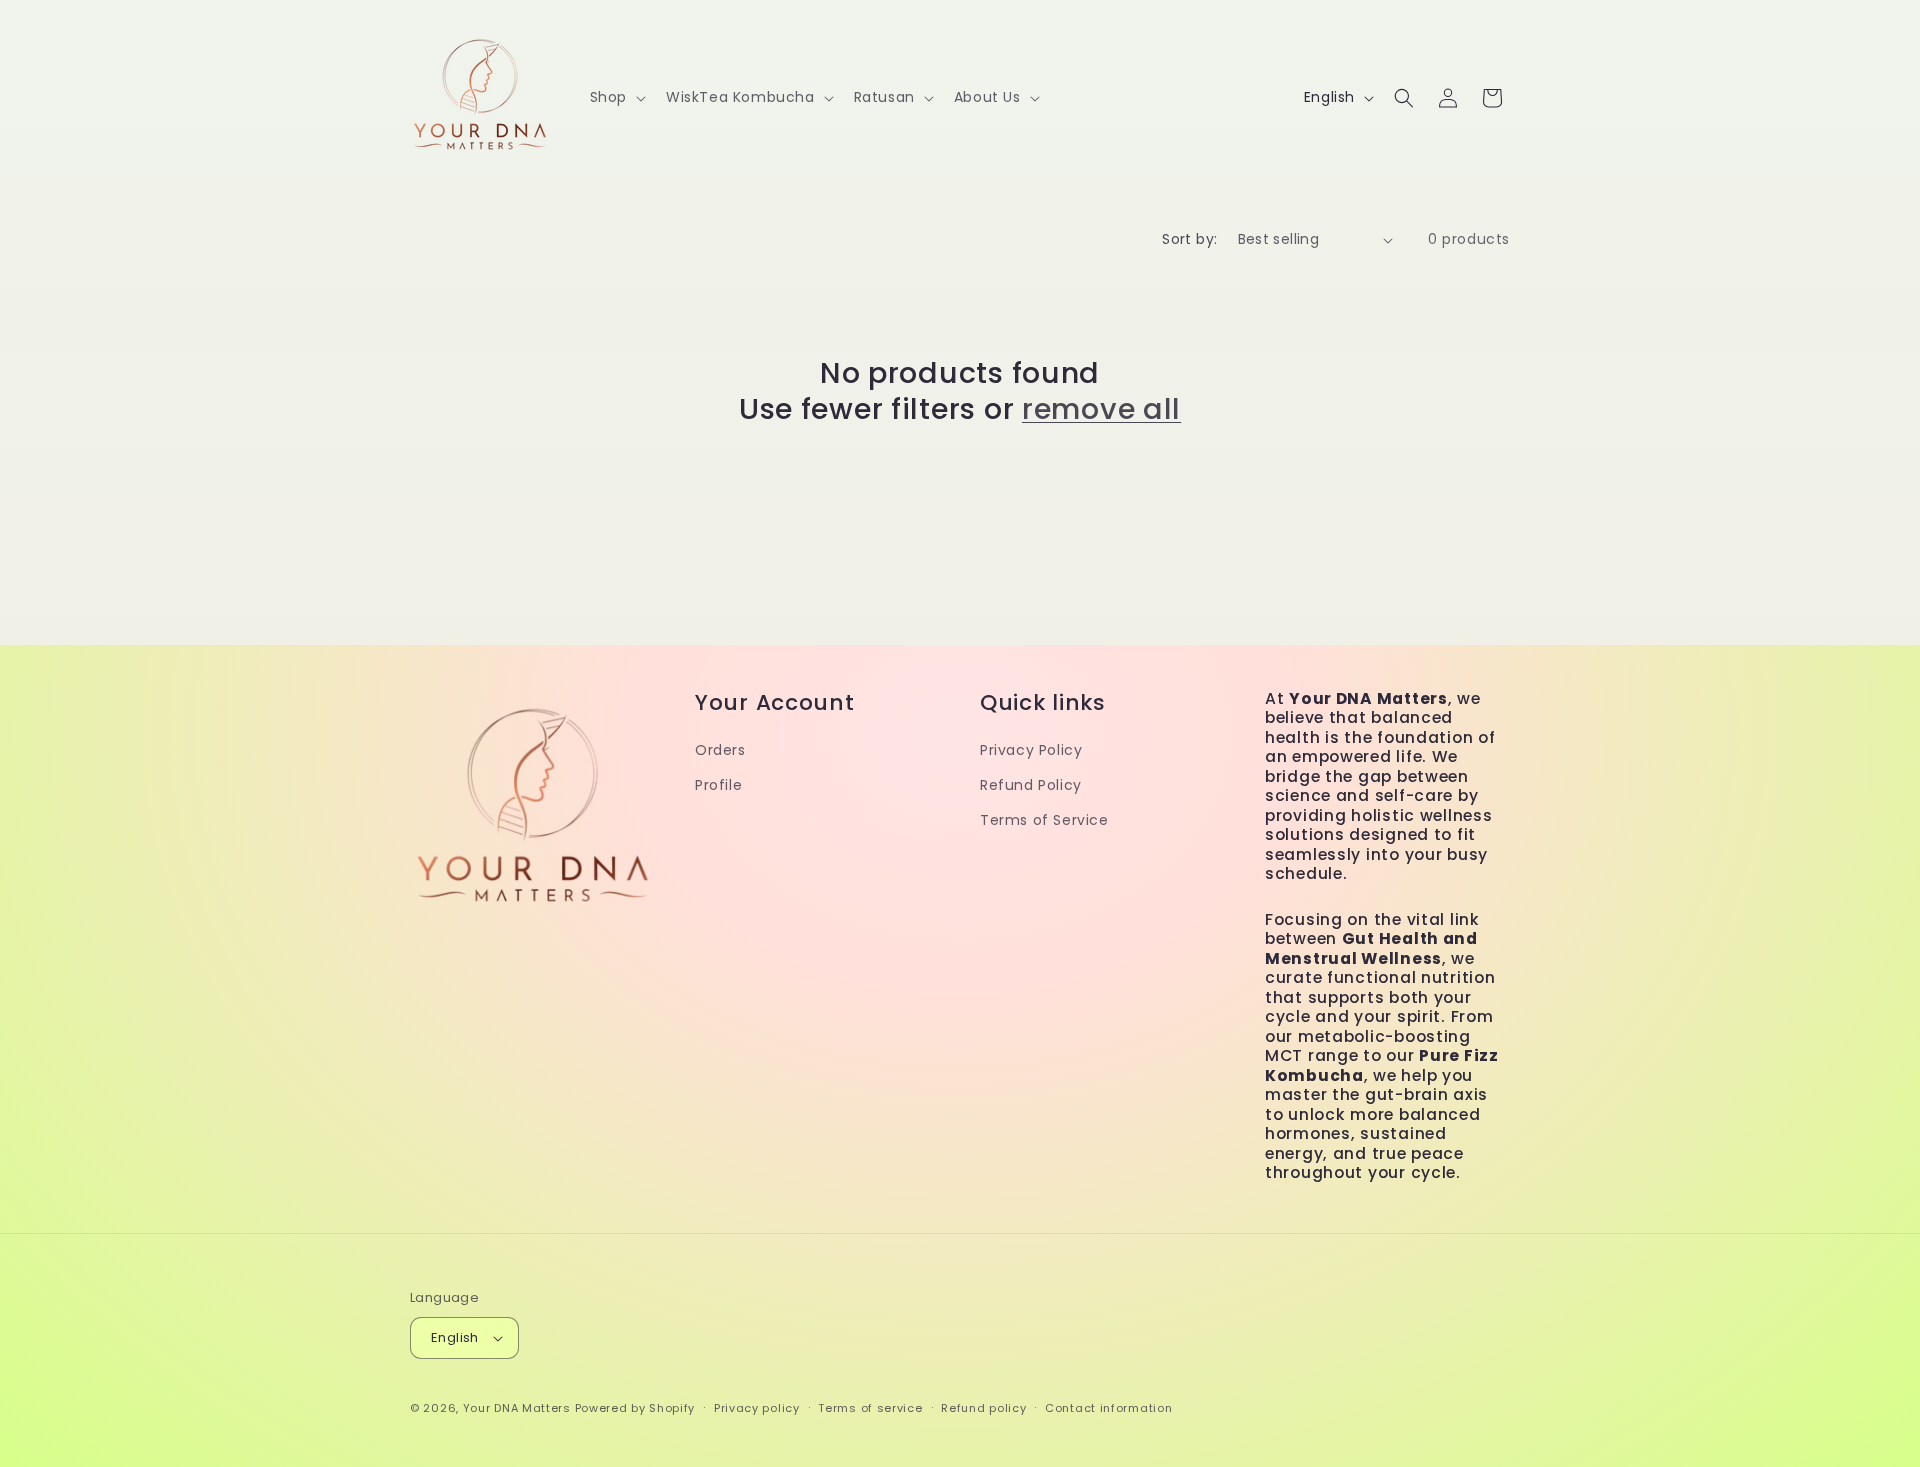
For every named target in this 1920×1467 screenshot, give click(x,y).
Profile (718, 785)
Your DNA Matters (517, 1408)
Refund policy (983, 1408)
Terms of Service (1044, 820)
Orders (720, 750)
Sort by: (1189, 239)
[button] (616, 97)
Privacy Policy (1031, 750)
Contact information (1108, 1408)
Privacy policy (757, 1408)
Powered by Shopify (635, 1408)
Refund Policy (1031, 785)
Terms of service (870, 1408)
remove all (1101, 409)
